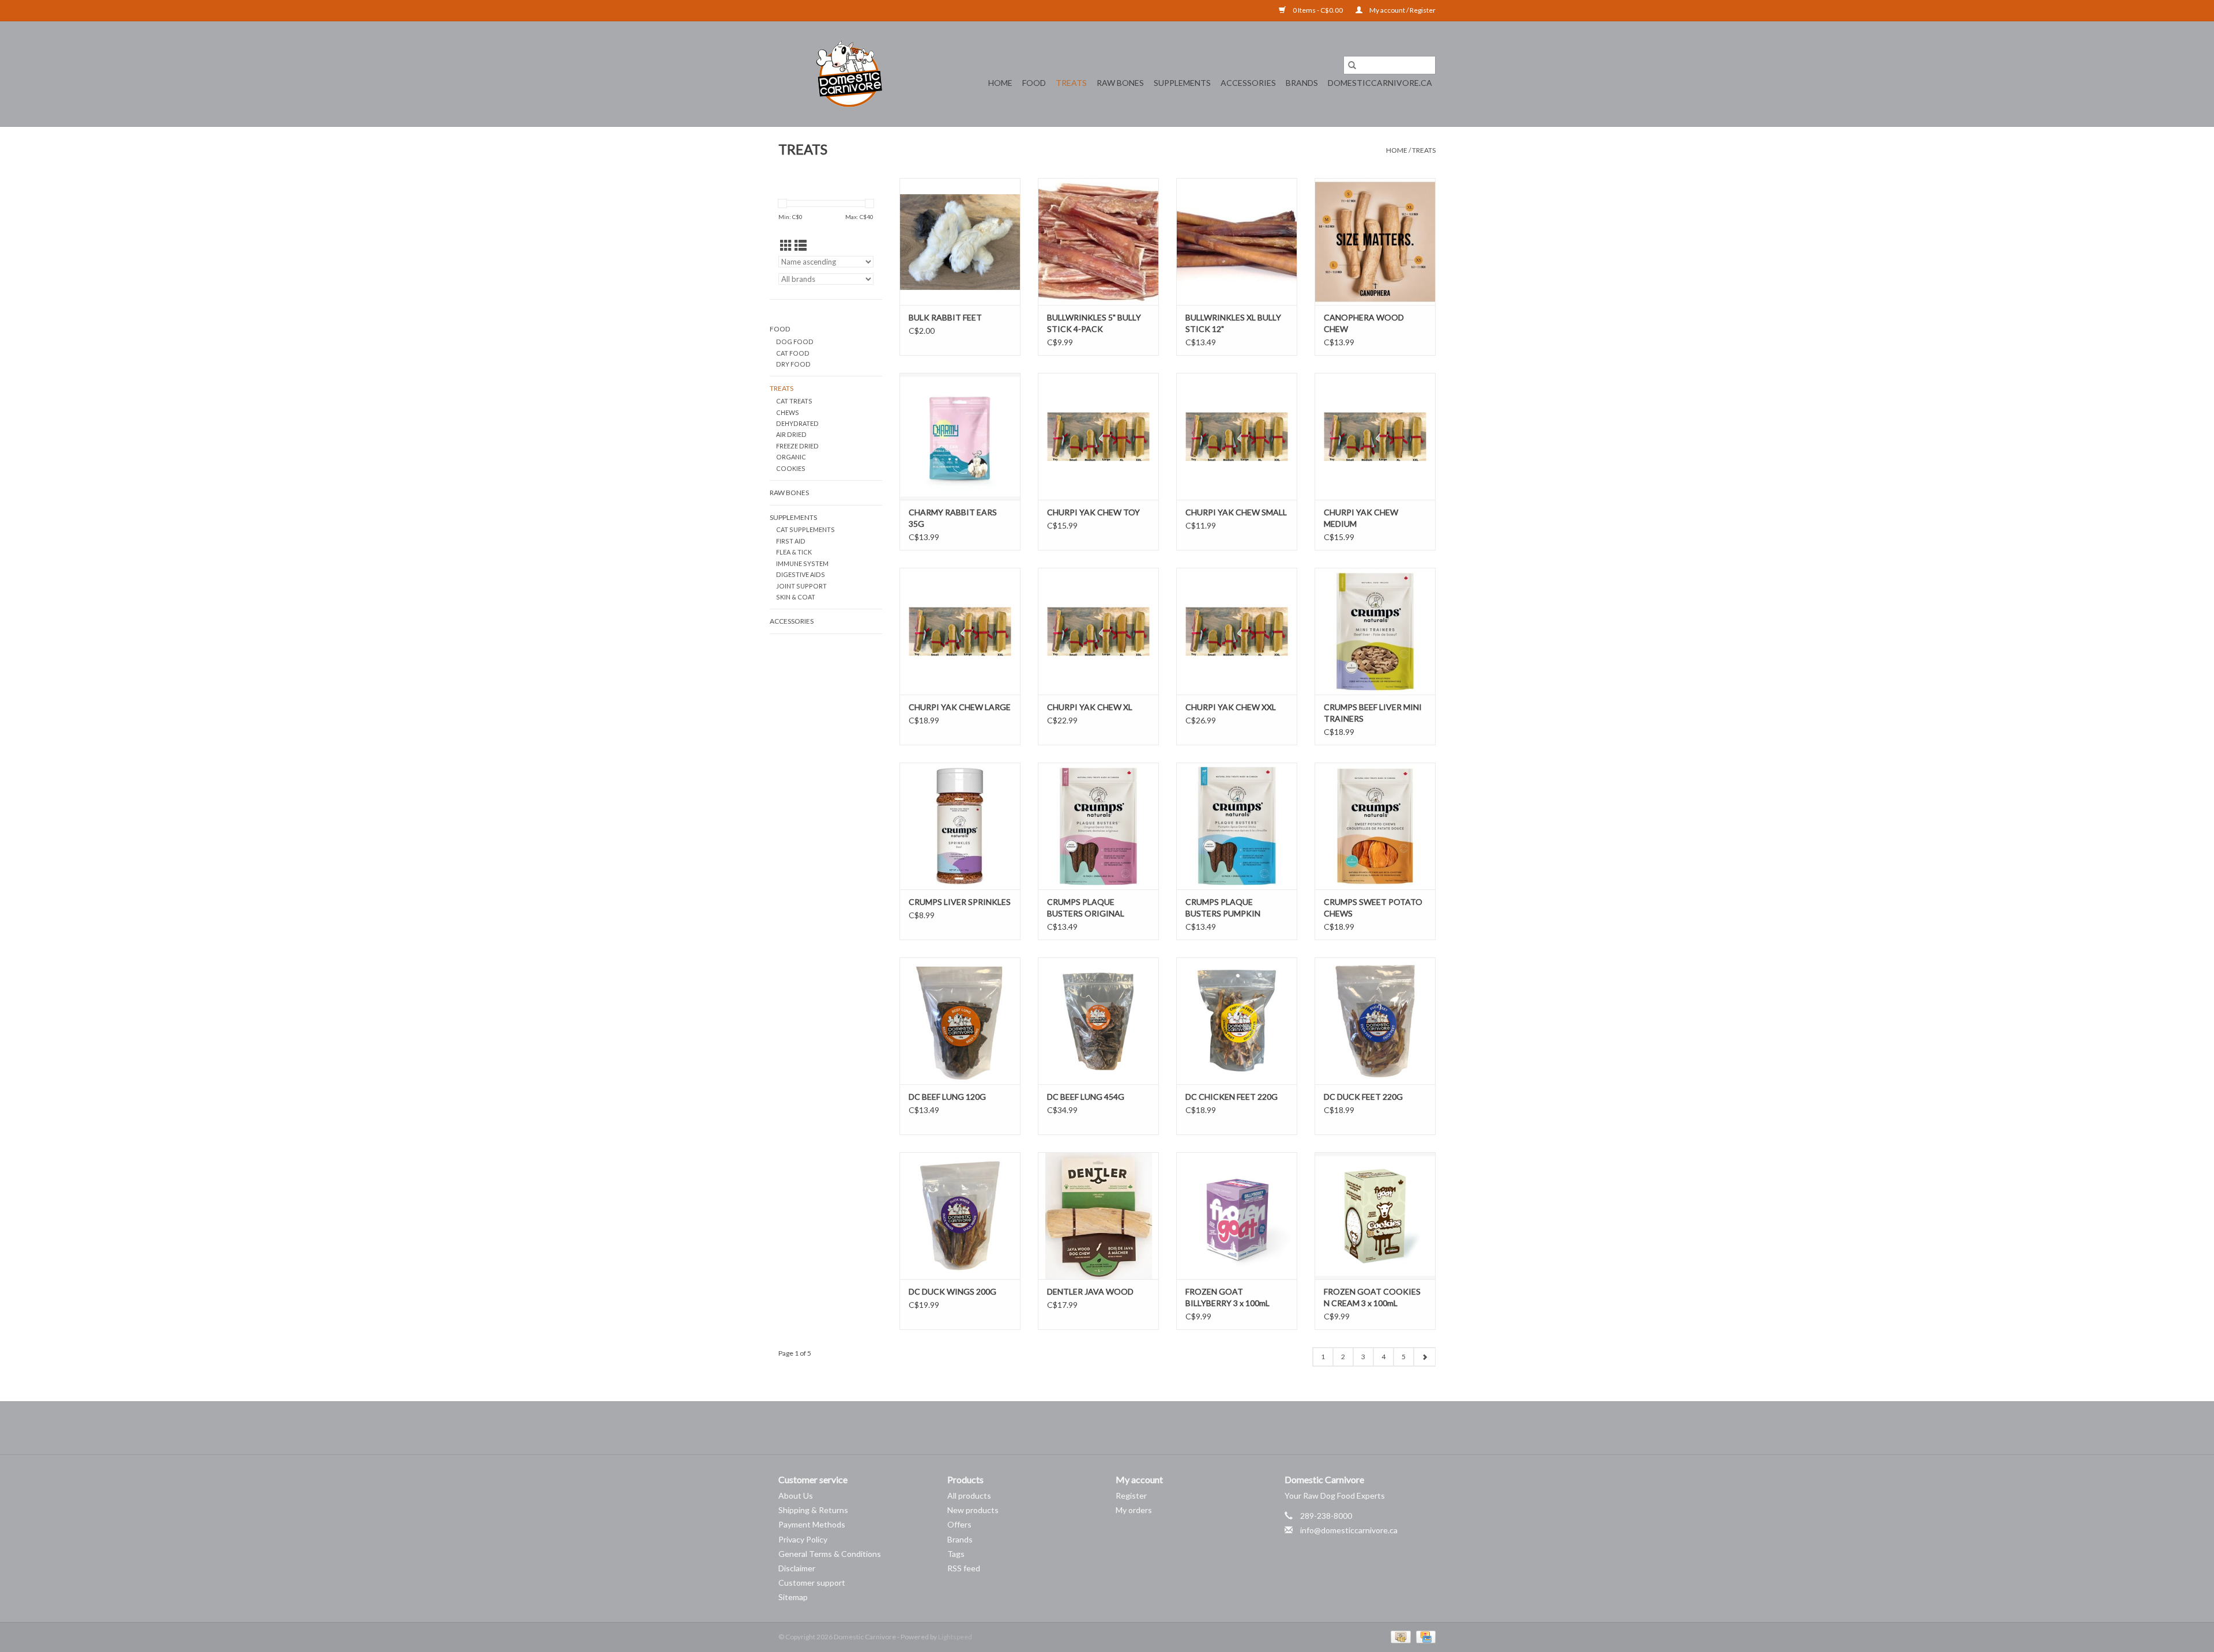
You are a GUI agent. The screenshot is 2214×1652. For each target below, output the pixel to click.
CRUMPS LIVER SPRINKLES (960, 902)
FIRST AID (791, 541)
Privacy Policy (803, 1539)
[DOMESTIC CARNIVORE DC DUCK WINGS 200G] (960, 1216)
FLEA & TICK (794, 552)
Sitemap (793, 1597)
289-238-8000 (1326, 1516)
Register (1131, 1496)
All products (969, 1496)
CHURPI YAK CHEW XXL (1231, 707)
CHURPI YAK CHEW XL (1090, 707)
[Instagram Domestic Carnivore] (1117, 1428)
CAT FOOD (793, 353)
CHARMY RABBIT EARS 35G (953, 518)
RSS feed (964, 1568)
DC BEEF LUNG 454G (1086, 1097)
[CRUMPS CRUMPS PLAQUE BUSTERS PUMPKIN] (1237, 826)
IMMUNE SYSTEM (802, 563)
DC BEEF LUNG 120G (947, 1097)
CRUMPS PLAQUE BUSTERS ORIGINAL (1086, 908)
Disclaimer (797, 1568)
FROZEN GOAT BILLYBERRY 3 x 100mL (1228, 1297)
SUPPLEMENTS (1182, 83)
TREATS (1071, 83)
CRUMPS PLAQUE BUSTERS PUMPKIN (1223, 908)
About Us (796, 1496)
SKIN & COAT (796, 597)
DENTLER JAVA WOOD (1090, 1291)
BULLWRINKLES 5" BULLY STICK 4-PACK (1094, 323)
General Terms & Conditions (830, 1554)
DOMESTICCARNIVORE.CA (1380, 83)
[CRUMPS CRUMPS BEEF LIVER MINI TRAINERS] (1375, 631)
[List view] (801, 245)
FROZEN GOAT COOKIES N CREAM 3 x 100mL (1372, 1297)
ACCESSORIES (1248, 83)
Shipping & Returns (813, 1510)
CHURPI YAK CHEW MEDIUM (1361, 518)
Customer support (812, 1583)
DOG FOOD (795, 342)
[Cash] (1399, 1636)
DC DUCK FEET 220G (1363, 1097)
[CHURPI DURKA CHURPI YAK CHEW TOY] (1098, 436)
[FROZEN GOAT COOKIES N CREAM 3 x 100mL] (1375, 1216)
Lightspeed (955, 1637)
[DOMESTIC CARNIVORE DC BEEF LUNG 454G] (1098, 1021)
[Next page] (1424, 1357)
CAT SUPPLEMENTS (805, 529)
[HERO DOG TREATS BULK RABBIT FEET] (960, 242)
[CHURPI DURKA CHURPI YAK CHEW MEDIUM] (1375, 436)
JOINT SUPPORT (801, 586)
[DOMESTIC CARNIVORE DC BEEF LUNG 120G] (960, 1021)
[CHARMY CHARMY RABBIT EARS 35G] (960, 436)
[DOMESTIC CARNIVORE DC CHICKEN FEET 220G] (1237, 1021)
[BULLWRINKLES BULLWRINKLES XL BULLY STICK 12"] (1237, 242)
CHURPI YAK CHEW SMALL (1236, 512)
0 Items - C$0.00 (1318, 10)
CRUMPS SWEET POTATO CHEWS (1373, 908)
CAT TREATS (794, 401)
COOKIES (791, 468)
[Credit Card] (1424, 1636)
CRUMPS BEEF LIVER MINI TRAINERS (1373, 713)
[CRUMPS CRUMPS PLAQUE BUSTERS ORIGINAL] (1098, 826)
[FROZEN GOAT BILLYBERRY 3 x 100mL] (1237, 1216)
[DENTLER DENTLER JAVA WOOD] (1098, 1216)
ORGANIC (791, 457)
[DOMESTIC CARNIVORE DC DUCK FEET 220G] (1375, 1021)
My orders (1134, 1510)
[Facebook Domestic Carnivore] (1097, 1428)
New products (973, 1510)
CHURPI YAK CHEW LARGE (960, 707)
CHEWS (788, 412)
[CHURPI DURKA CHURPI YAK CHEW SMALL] (1237, 436)
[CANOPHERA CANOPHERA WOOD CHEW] (1375, 242)
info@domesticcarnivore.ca (1349, 1530)
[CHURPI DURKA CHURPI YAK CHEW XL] (1098, 631)
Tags (956, 1554)
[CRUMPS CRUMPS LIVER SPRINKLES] (960, 826)
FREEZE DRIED (797, 446)
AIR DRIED (791, 434)
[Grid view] (786, 245)
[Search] (1352, 65)
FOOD (1034, 83)
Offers (959, 1524)
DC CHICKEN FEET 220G (1232, 1097)
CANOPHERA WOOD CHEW (1364, 323)
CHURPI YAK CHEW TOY (1093, 512)
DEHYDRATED (797, 423)
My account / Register (1402, 10)
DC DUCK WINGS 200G (952, 1291)
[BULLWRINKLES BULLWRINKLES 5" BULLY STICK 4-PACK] (1098, 242)
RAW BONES (1120, 83)
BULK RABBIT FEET (945, 317)
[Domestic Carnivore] (849, 74)
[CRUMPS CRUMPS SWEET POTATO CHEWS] (1375, 826)
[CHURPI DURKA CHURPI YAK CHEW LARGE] (960, 631)
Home (1000, 83)
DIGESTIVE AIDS (801, 574)
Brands (1302, 83)
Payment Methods (812, 1524)
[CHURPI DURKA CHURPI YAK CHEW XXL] (1237, 631)
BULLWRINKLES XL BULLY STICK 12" (1233, 323)
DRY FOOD (793, 364)
